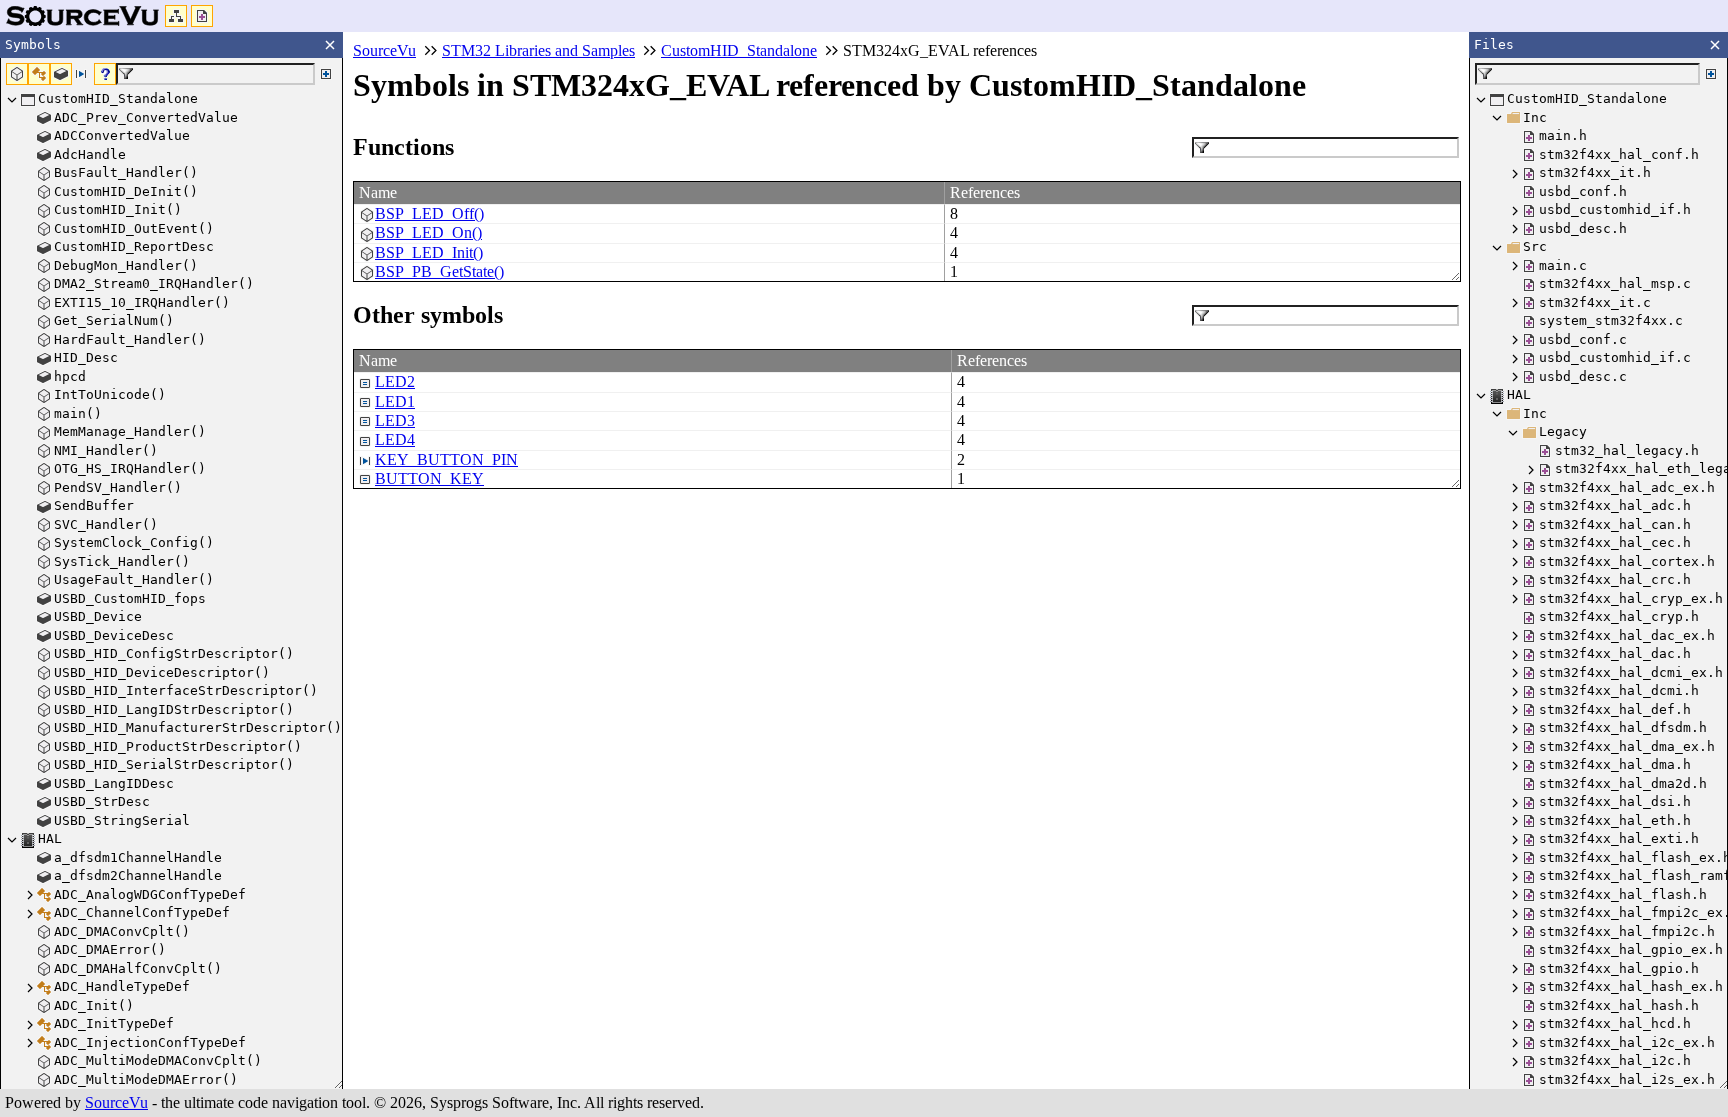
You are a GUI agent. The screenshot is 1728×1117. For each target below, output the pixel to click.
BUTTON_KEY (429, 478)
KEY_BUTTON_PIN (446, 459)
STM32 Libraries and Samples (538, 50)
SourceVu (116, 1102)
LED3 (395, 420)
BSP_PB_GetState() (439, 271)
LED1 (395, 401)
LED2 (395, 381)
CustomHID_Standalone (739, 50)
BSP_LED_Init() (429, 252)
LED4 (395, 439)
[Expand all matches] (326, 74)
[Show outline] (176, 16)
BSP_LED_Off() (429, 213)
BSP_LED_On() (428, 232)
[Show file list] (202, 16)
